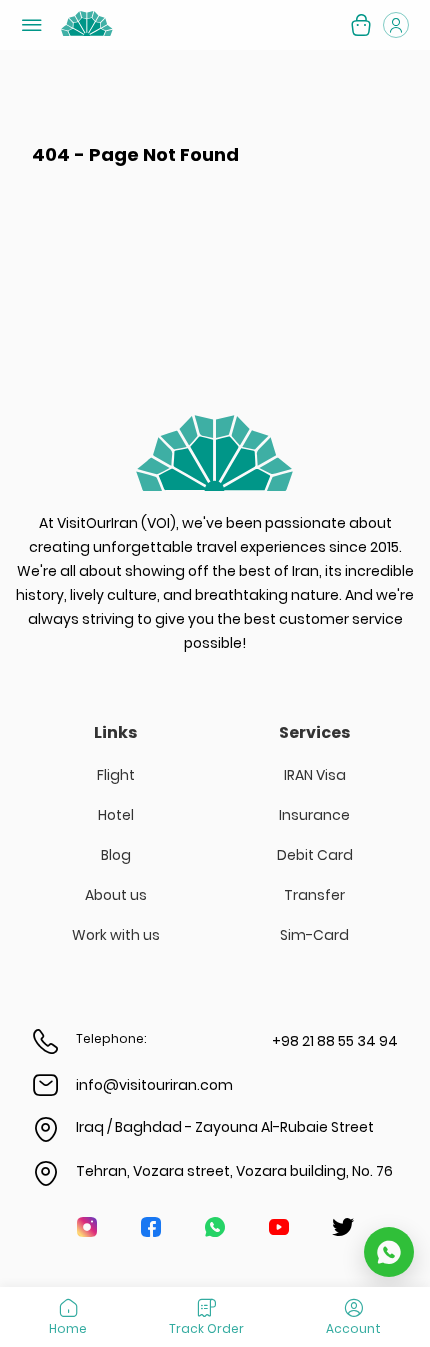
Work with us (116, 935)
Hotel (116, 815)
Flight (116, 775)
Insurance (314, 815)
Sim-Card (314, 935)
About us (116, 895)
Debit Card (315, 855)
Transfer (314, 895)
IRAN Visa (315, 775)
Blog (116, 855)
